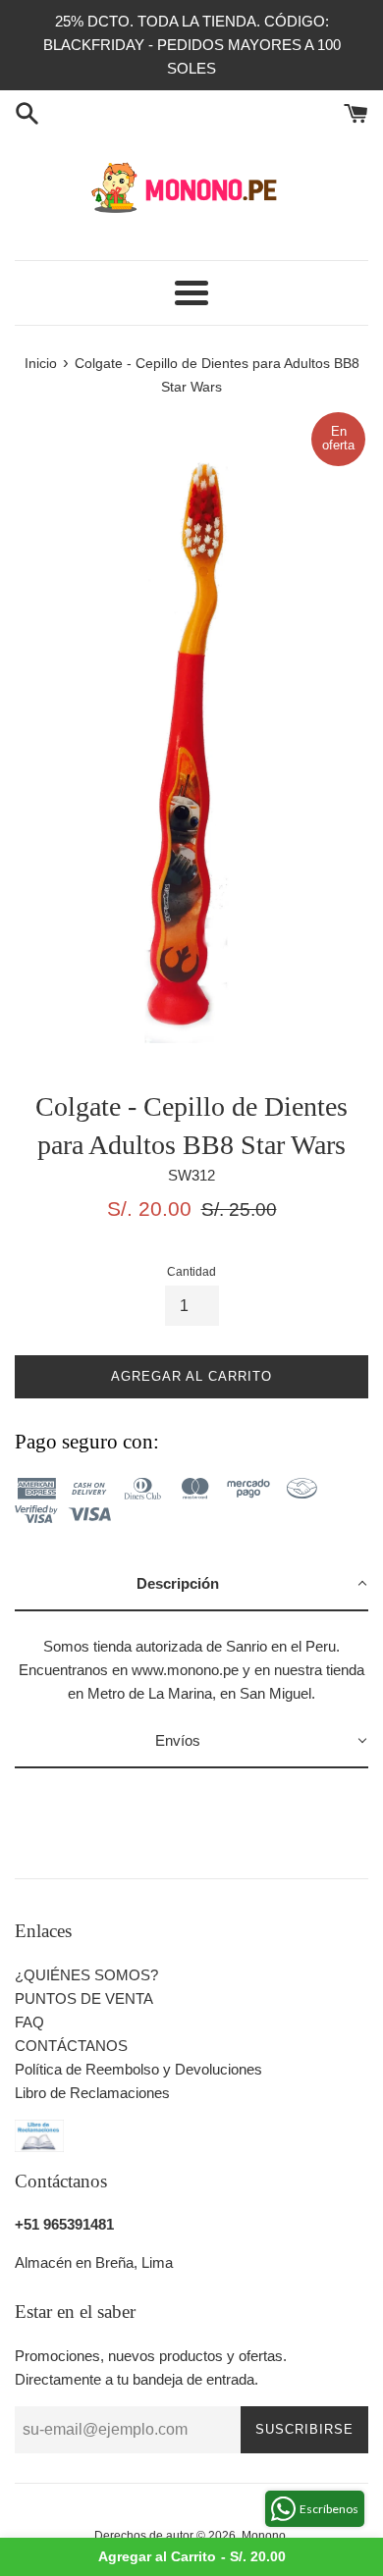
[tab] (191, 1585)
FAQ (29, 2022)
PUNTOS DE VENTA (84, 1998)
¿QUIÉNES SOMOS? (86, 1975)
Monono (264, 2536)
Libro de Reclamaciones (92, 2093)
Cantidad (191, 1272)
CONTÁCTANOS (71, 2046)
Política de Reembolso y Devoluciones (138, 2069)
